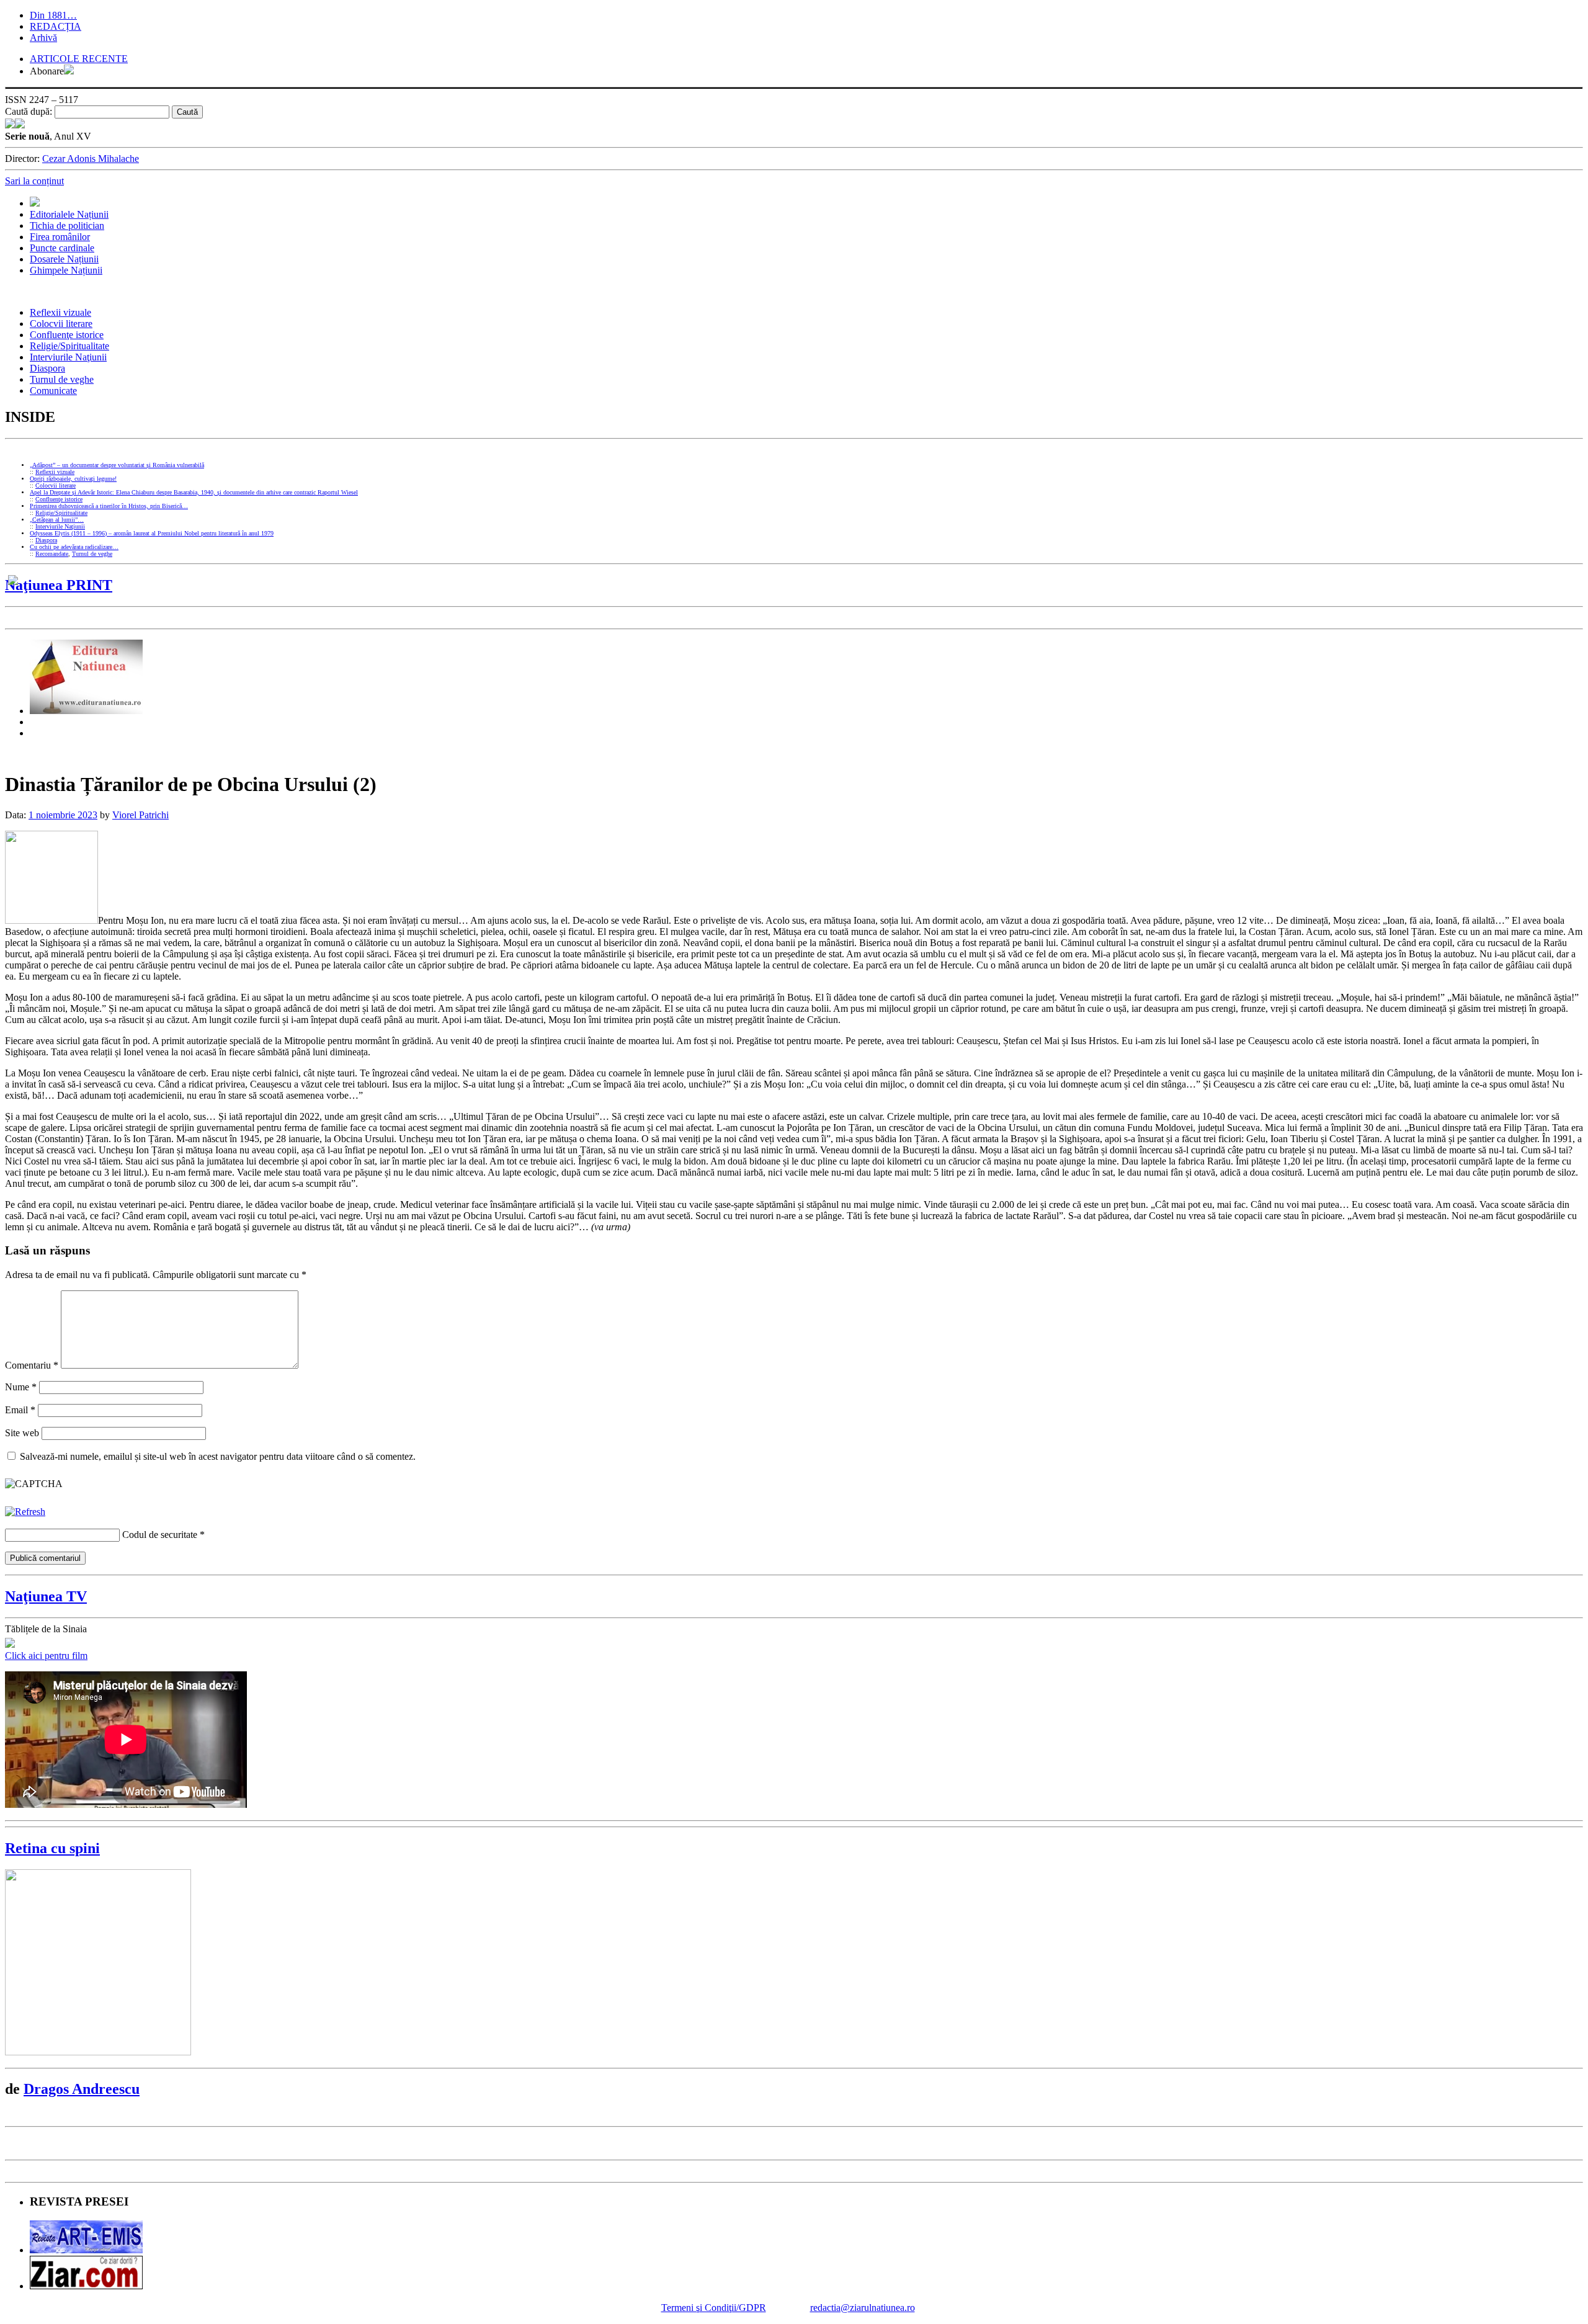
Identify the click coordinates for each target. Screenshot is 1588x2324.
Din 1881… (53, 15)
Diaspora (47, 368)
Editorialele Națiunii (69, 214)
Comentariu (32, 1365)
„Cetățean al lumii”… (57, 520)
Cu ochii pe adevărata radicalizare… (74, 547)
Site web (22, 1433)
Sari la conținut (34, 181)
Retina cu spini (52, 1848)
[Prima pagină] (35, 203)
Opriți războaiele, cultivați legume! (73, 479)
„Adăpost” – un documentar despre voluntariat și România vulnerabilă (117, 465)
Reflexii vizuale (60, 312)
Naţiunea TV (46, 1596)
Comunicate (53, 391)
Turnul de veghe (62, 379)
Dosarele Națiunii (64, 259)
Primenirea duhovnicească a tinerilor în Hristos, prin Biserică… (109, 506)
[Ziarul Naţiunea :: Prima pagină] (15, 125)
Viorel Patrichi (141, 815)
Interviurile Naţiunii (68, 357)
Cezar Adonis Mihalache (91, 159)
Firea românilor (60, 237)
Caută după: (29, 111)
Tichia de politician (67, 226)
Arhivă (43, 38)
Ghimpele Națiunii (66, 270)
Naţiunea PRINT (59, 585)
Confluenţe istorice (67, 335)
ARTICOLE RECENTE (79, 59)
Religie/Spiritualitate (69, 346)
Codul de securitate (160, 1535)
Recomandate (52, 554)
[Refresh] (25, 1512)
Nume (21, 1387)
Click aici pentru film (46, 1656)
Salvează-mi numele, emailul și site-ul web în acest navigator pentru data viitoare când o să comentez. (218, 1456)
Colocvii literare (61, 324)
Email (20, 1410)
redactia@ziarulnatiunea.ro (863, 2308)
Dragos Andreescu (82, 2089)
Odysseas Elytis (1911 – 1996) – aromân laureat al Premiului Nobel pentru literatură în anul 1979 (152, 533)
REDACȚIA (56, 26)
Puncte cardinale (62, 248)
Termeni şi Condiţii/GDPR (714, 2308)
